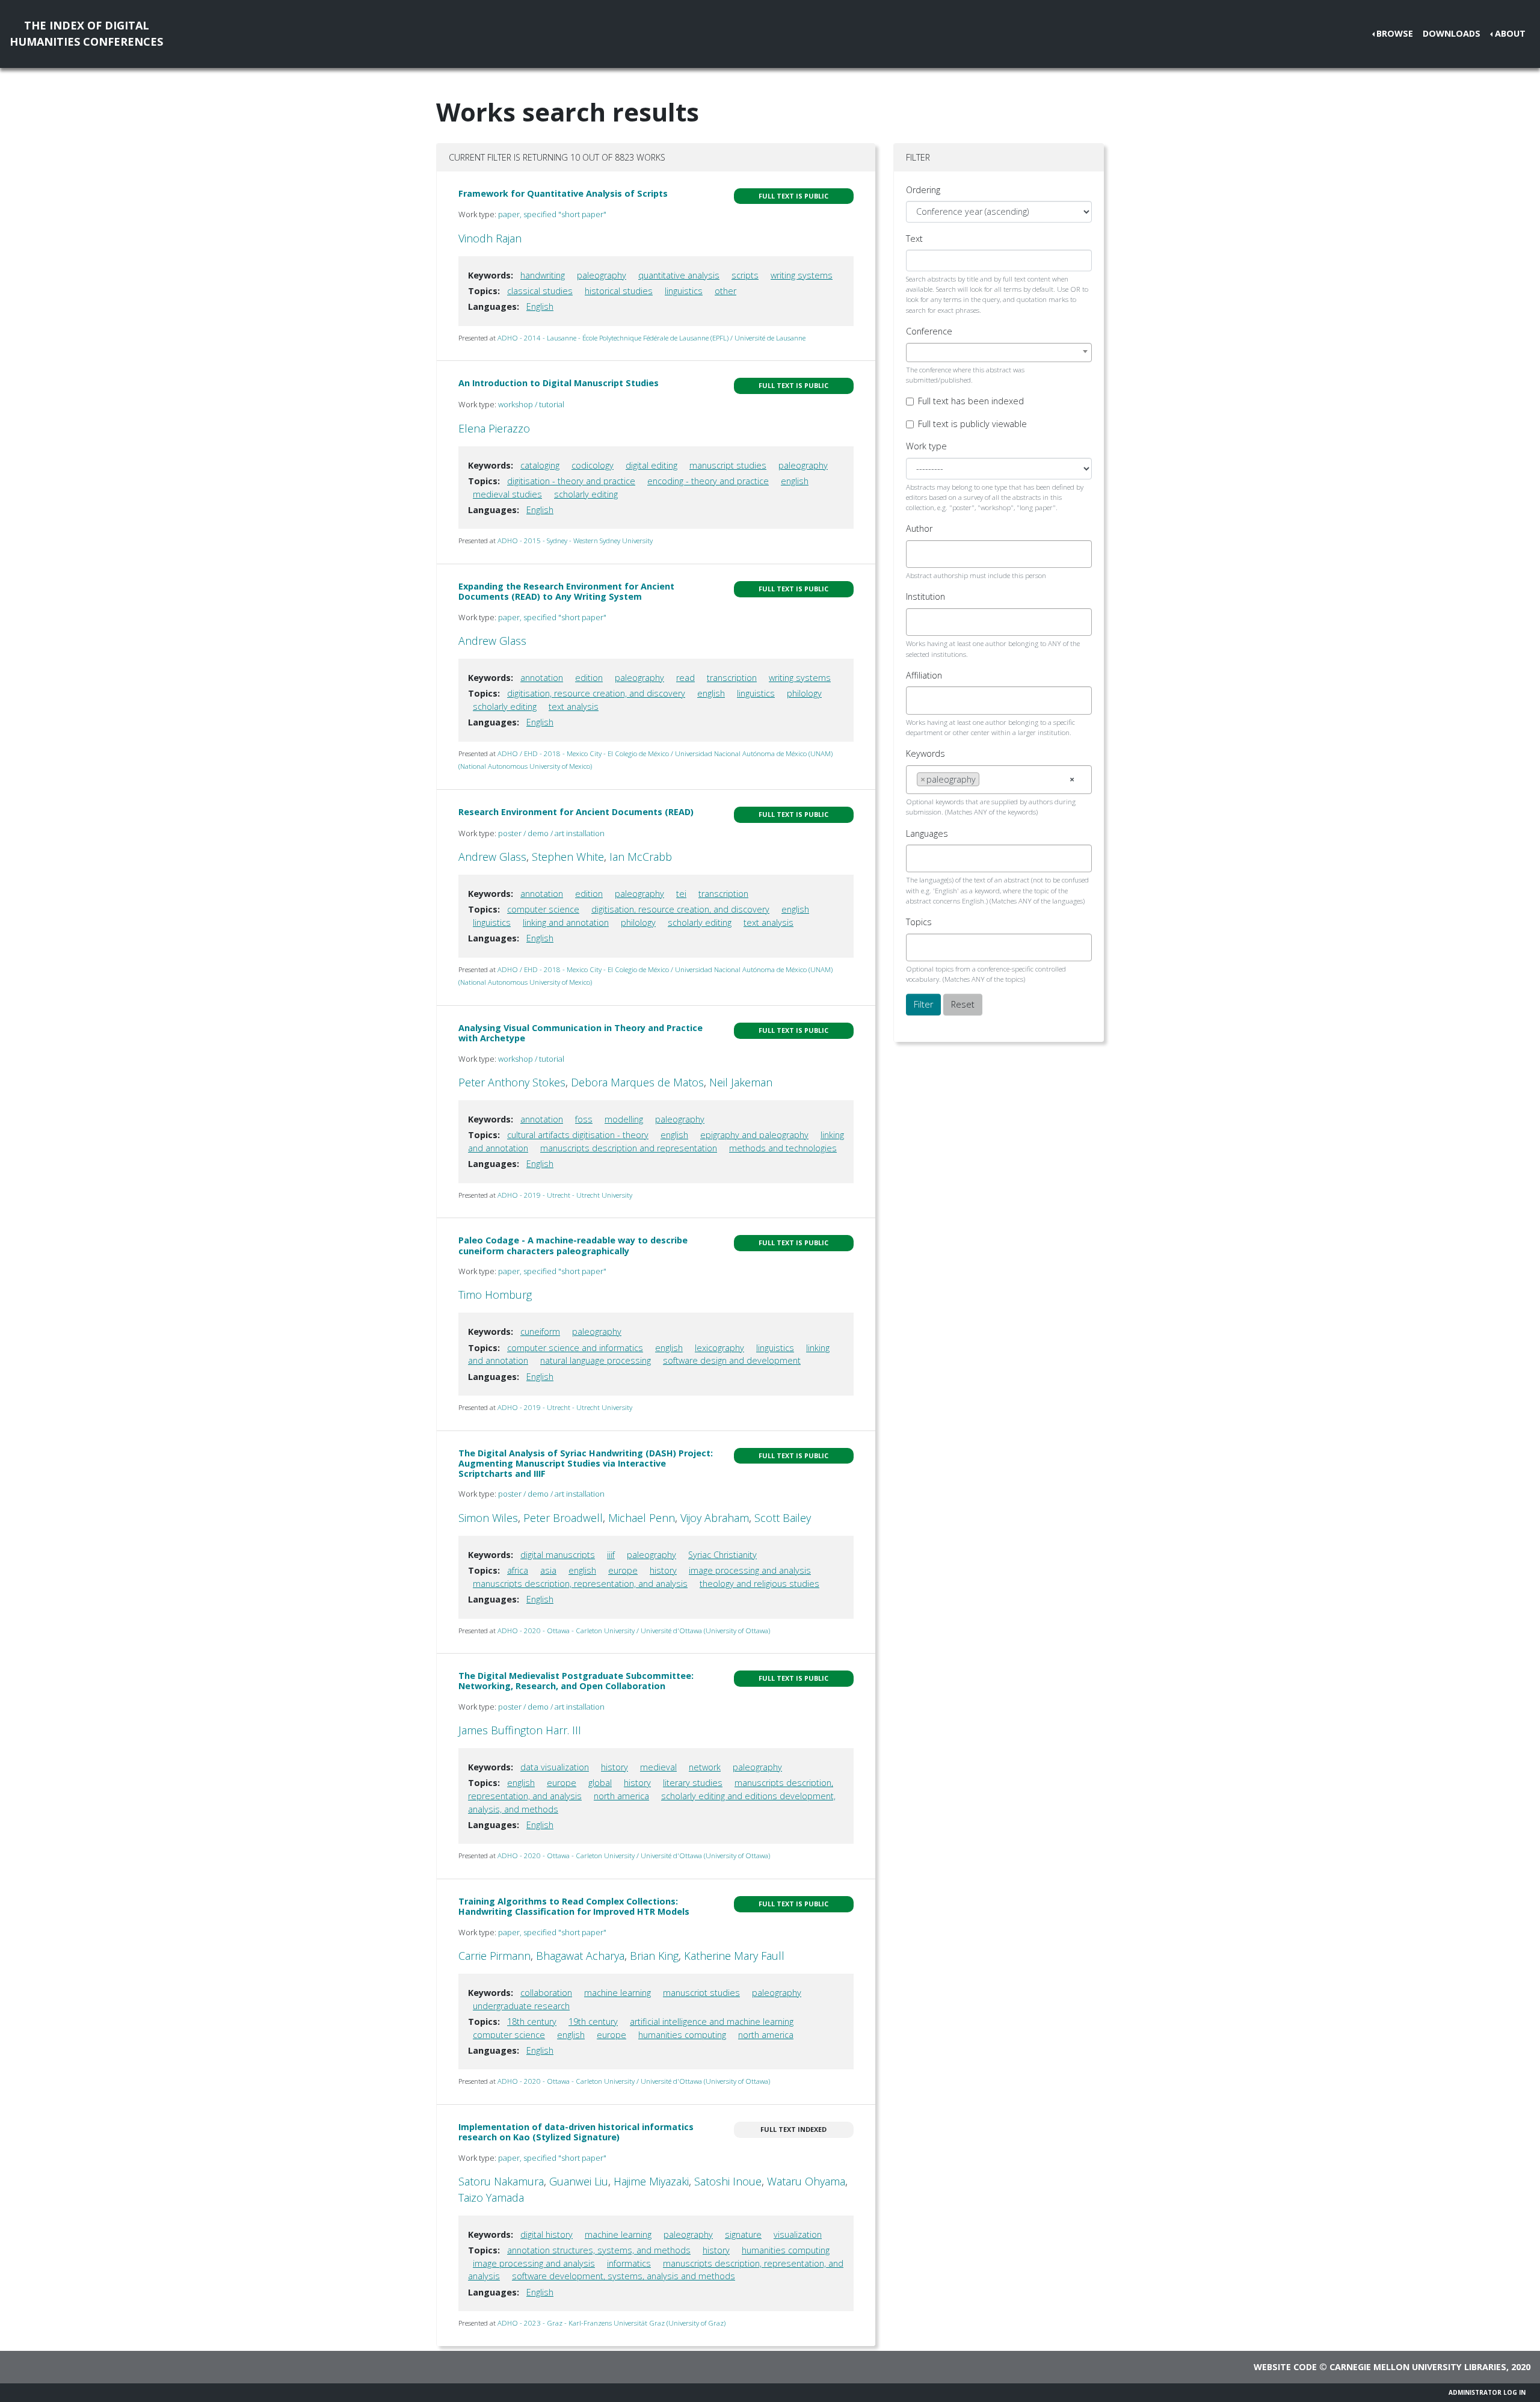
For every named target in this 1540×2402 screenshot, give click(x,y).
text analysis (574, 707)
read (685, 678)
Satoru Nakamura (501, 2181)
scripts (745, 275)
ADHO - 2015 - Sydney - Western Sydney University (575, 540)
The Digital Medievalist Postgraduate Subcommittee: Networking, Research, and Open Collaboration (576, 1681)
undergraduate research (521, 2006)
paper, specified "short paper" (552, 214)
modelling (624, 1119)
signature (743, 2234)
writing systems (802, 275)
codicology (593, 465)
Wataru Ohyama (806, 2181)
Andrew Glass (492, 641)
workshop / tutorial (531, 404)
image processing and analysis (750, 1570)
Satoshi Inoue (728, 2181)
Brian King (654, 1956)
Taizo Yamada (491, 2197)
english (795, 481)
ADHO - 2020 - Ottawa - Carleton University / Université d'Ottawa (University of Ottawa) (634, 1631)
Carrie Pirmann (494, 1956)
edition (589, 678)
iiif (611, 1555)
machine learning (618, 1993)
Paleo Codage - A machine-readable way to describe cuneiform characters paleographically (573, 1245)
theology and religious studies (759, 1584)
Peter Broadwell (563, 1518)
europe (623, 1570)
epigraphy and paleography (754, 1135)
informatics (629, 2263)
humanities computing (682, 2035)
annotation (542, 678)
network (705, 1767)
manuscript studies (728, 465)
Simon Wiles (488, 1518)
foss (584, 1119)
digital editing (651, 465)
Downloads (1452, 33)
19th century (593, 2022)
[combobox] (999, 353)
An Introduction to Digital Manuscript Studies (559, 383)
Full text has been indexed (971, 401)
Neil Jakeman (741, 1082)
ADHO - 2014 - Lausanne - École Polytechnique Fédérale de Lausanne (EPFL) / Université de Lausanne (651, 338)
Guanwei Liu (579, 2181)
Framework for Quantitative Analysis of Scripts (563, 193)
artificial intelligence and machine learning (712, 2022)
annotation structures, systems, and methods (599, 2250)
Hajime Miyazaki (651, 2181)
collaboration (546, 1993)
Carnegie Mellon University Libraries (1418, 2367)
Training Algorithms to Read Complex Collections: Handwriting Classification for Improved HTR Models (574, 1906)
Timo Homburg (495, 1295)
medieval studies (507, 494)
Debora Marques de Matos (637, 1082)
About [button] (1510, 33)
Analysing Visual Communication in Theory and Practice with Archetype (581, 1033)
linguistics (684, 291)
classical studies (540, 291)
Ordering (923, 190)
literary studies (693, 1783)
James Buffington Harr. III (520, 1730)
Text (914, 239)
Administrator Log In (1487, 2392)
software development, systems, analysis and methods (624, 2276)
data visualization (555, 1767)
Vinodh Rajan (490, 238)
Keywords (926, 753)
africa (518, 1570)
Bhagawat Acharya (580, 1956)
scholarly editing (586, 494)
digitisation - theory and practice (571, 481)
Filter (923, 1004)
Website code (1285, 2367)
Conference (929, 331)
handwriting (543, 275)
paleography (602, 275)
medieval (658, 1767)
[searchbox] (920, 554)
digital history (547, 2234)
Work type (926, 446)
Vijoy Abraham (715, 1518)
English (540, 306)
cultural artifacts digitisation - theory (578, 1135)
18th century (532, 2022)
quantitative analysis (679, 275)
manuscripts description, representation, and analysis (580, 1584)
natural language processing (596, 1360)
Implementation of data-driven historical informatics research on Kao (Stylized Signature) (576, 2132)
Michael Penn (642, 1518)
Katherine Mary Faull (734, 1956)
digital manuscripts (558, 1555)
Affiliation (924, 675)
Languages (927, 833)
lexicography (719, 1348)
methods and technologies (783, 1148)
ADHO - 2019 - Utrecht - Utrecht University (565, 1195)
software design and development (732, 1360)
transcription (732, 678)
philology (804, 693)
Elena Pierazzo (494, 428)
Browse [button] (1395, 33)
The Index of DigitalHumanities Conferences (86, 33)
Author (919, 528)
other (725, 291)
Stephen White (568, 857)
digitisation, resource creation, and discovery (596, 693)
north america (621, 1796)
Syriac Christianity (722, 1555)
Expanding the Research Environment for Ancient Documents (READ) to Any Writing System (566, 591)
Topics (919, 922)
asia (548, 1570)
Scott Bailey (783, 1518)
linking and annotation (566, 922)
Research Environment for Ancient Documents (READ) (576, 812)
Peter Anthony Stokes (512, 1082)
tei (681, 894)
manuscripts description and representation (629, 1148)
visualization (798, 2234)
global (600, 1783)
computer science (543, 909)
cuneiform (540, 1332)
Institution (926, 596)
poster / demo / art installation (551, 833)
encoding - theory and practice (708, 481)
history (663, 1570)
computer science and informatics (575, 1348)
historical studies (619, 291)
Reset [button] (963, 1004)
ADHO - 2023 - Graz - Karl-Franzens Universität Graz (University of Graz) (611, 2323)
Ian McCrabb (641, 857)
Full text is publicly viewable (972, 424)
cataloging (540, 465)
